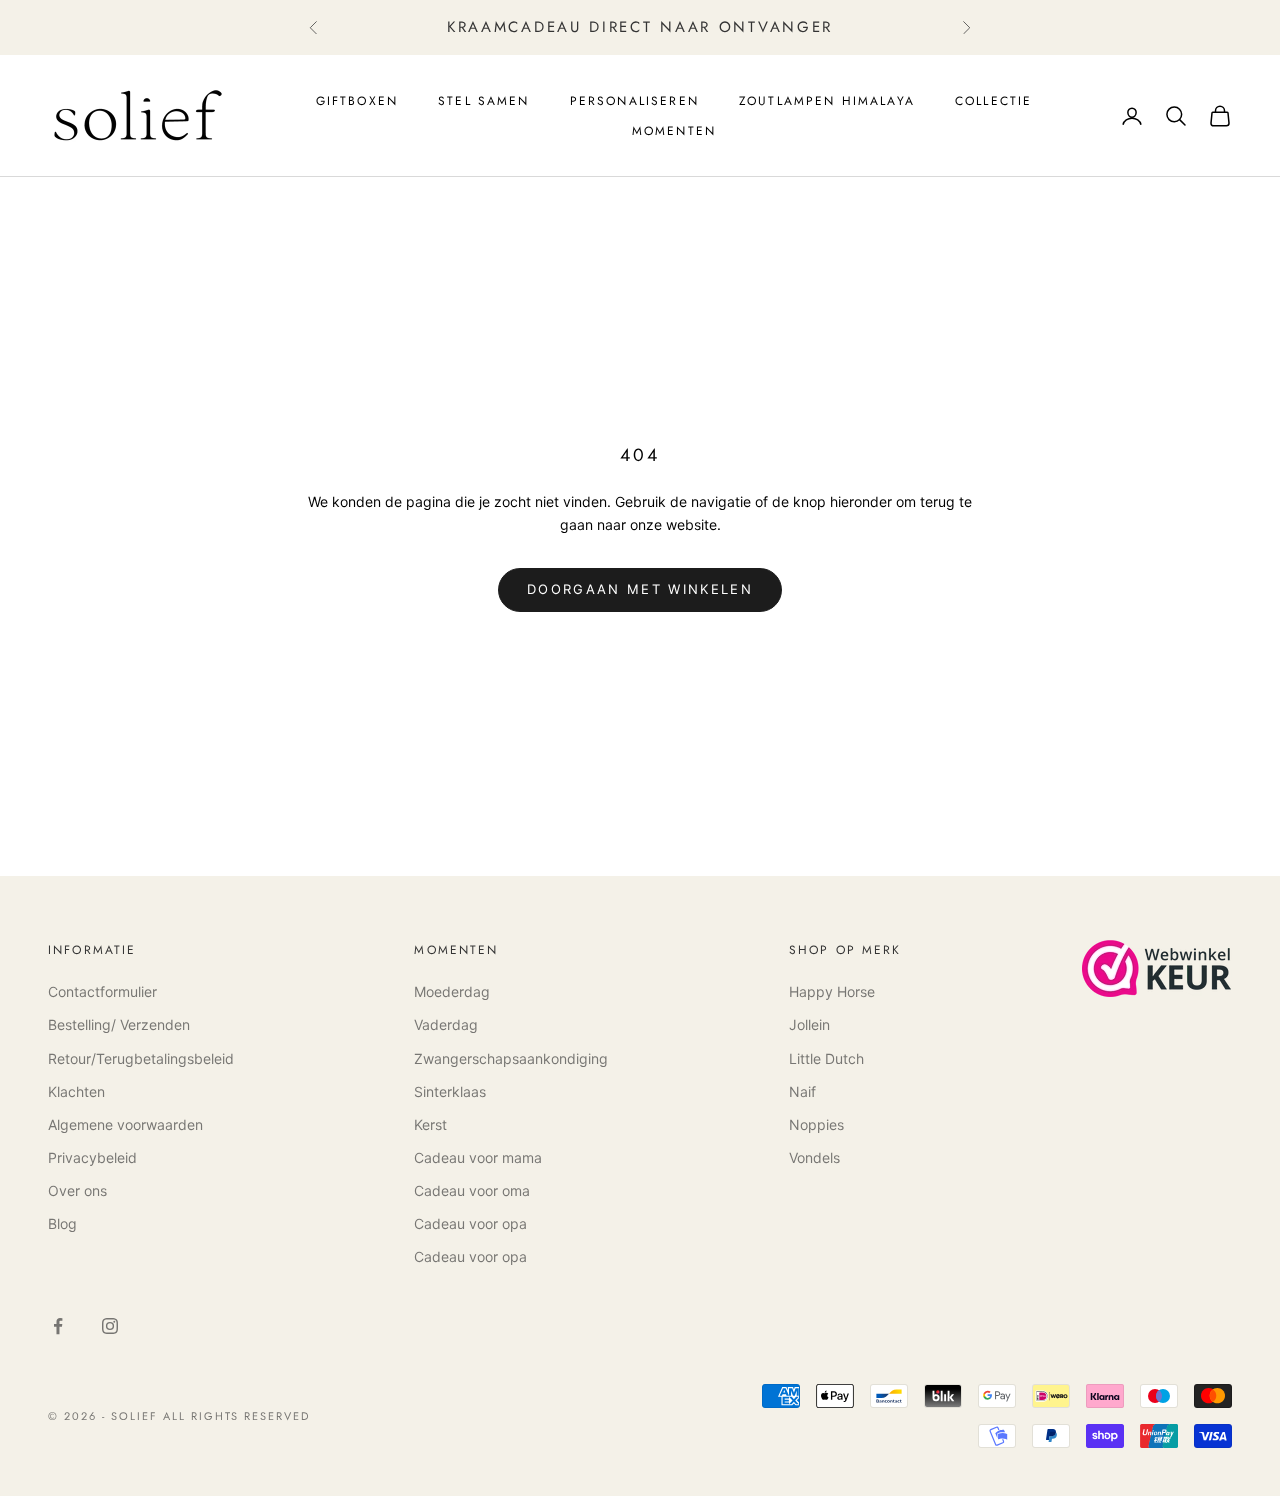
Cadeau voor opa (470, 1223)
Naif (802, 1091)
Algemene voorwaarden (125, 1124)
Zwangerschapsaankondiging (511, 1058)
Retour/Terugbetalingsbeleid (141, 1058)
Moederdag (452, 991)
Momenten (674, 131)
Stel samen (484, 101)
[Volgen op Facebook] (58, 1326)
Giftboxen (357, 101)
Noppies (816, 1124)
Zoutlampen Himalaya (827, 101)
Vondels (814, 1157)
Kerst (430, 1124)
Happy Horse (832, 991)
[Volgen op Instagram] (110, 1326)
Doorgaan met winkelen (640, 589)
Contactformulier (102, 991)
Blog (62, 1223)
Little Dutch (826, 1058)
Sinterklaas (450, 1091)
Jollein (809, 1024)
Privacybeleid (92, 1157)
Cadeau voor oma (472, 1190)
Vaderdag (446, 1024)
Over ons (77, 1190)
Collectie (993, 101)
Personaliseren (634, 101)
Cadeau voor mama (478, 1157)
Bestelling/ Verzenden (119, 1024)
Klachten (76, 1091)
